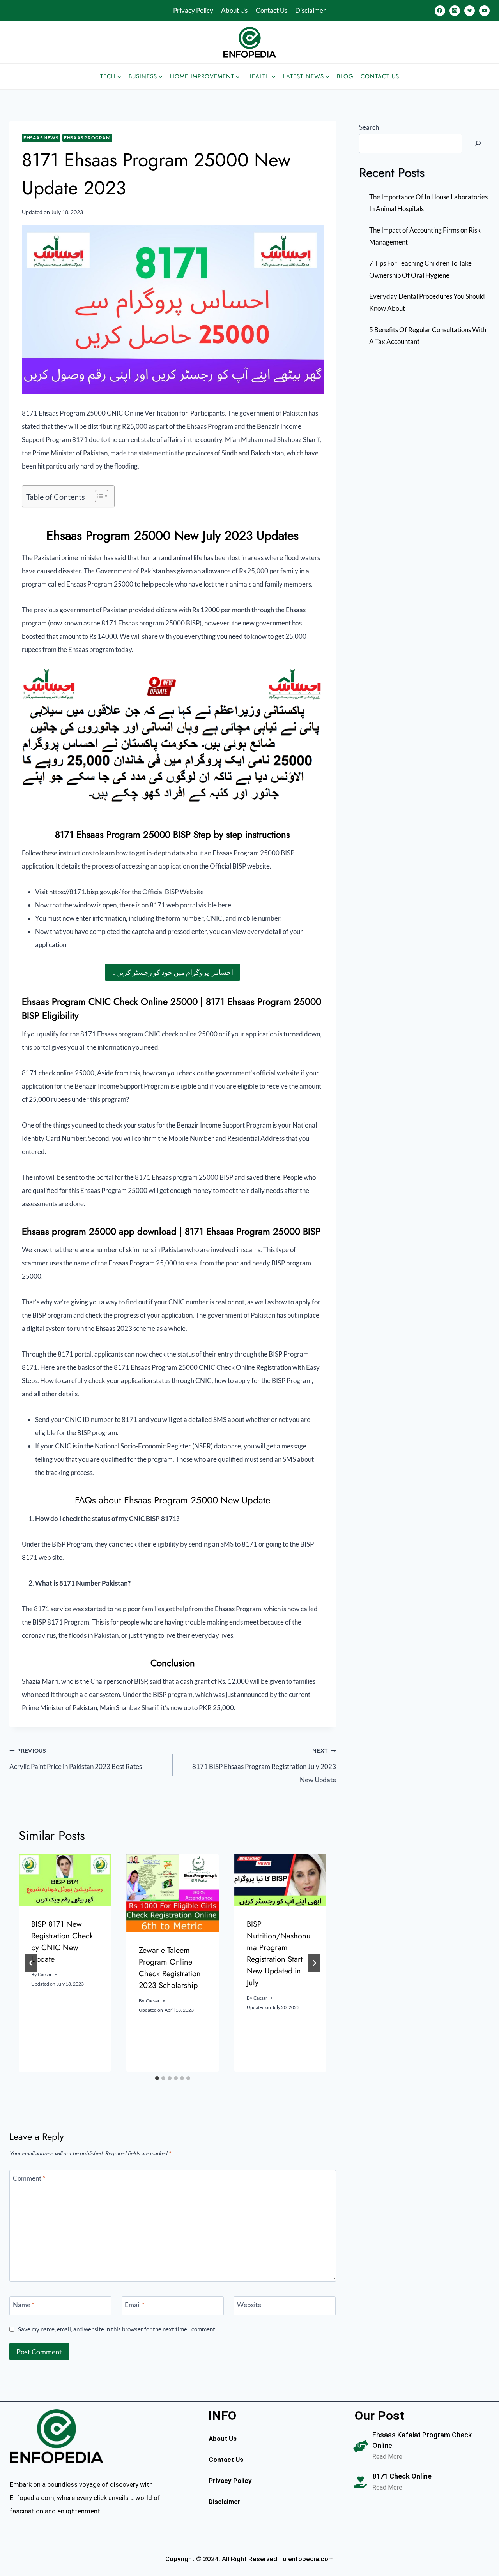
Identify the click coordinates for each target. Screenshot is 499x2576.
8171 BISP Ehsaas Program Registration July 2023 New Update (264, 1766)
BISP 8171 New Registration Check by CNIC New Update (62, 1942)
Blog (345, 76)
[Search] (478, 144)
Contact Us (272, 10)
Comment (29, 2178)
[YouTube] (484, 11)
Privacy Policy (193, 10)
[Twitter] (470, 11)
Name (24, 2305)
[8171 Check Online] (361, 2483)
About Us (234, 10)
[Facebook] (440, 11)
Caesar (45, 1974)
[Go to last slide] (31, 1963)
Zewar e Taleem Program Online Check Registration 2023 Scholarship (170, 1968)
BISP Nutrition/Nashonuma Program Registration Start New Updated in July (279, 1953)
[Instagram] (455, 11)
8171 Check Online (402, 2476)
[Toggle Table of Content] (98, 496)
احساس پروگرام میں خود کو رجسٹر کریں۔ (173, 972)
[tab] (157, 2078)
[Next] (314, 1963)
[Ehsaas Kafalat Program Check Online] (361, 2446)
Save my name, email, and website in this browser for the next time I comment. (117, 2329)
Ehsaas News (41, 138)
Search (369, 127)
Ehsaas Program (87, 138)
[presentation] (65, 1880)
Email (135, 2305)
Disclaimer (311, 10)
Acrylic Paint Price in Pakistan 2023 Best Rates (76, 1759)
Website (249, 2305)
